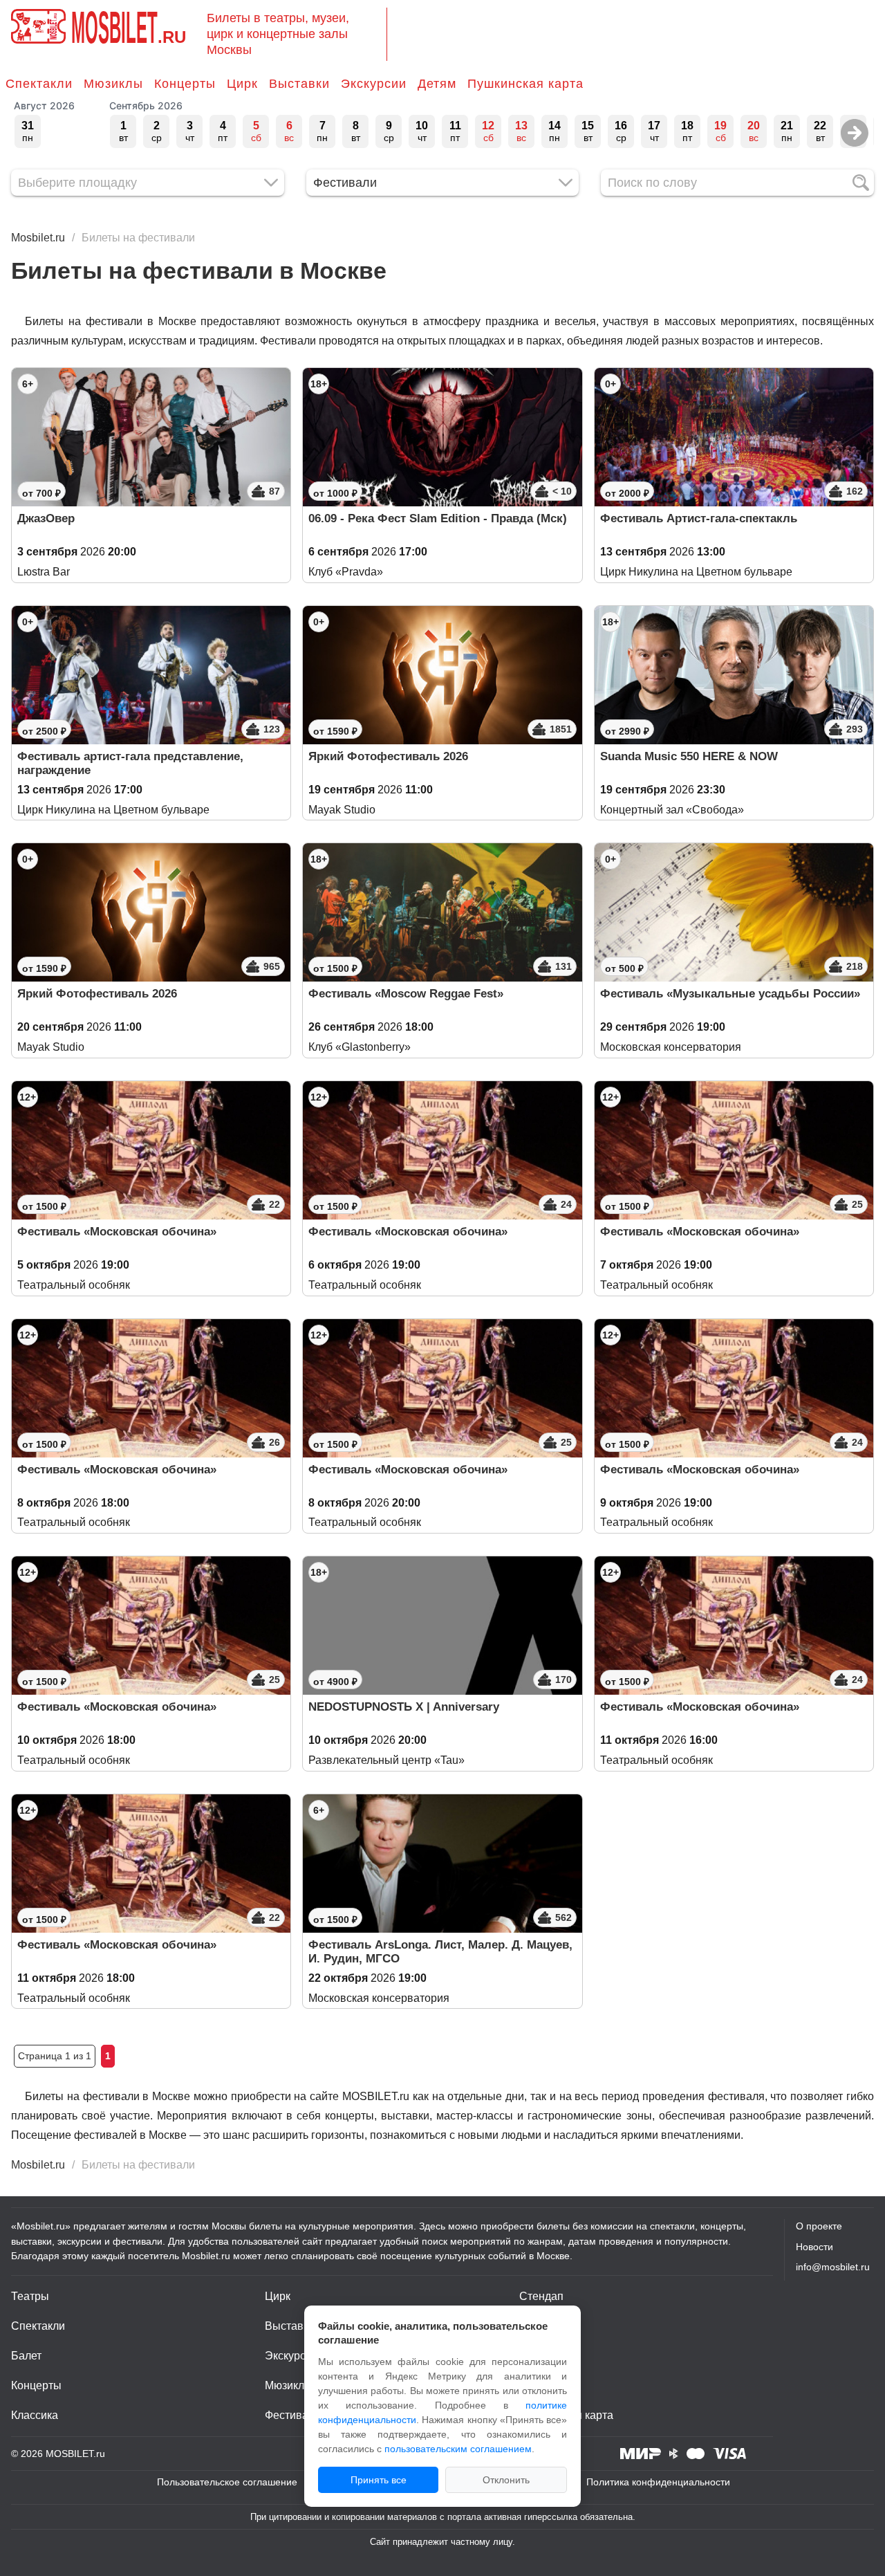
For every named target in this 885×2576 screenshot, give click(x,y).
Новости (814, 2247)
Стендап (541, 2296)
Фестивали (293, 2415)
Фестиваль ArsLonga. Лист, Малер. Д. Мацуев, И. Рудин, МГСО (440, 1952)
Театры (30, 2296)
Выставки (299, 84)
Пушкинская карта (525, 84)
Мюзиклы (113, 84)
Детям (437, 84)
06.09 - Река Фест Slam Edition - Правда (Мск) (438, 518)
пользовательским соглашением (458, 2449)
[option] (28, 131)
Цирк (242, 84)
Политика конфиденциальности (658, 2482)
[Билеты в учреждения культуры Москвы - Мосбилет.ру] (38, 26)
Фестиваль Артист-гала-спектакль (699, 518)
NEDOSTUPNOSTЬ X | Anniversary (404, 1707)
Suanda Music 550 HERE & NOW (689, 756)
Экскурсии (374, 84)
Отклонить (506, 2480)
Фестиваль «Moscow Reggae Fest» (406, 994)
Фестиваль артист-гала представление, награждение (130, 763)
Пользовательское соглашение (227, 2482)
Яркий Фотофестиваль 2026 (388, 756)
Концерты (185, 84)
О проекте (819, 2226)
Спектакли (39, 84)
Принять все (379, 2480)
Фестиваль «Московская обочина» (117, 1232)
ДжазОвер (46, 518)
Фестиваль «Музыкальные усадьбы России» (730, 994)
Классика (35, 2415)
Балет (26, 2356)
